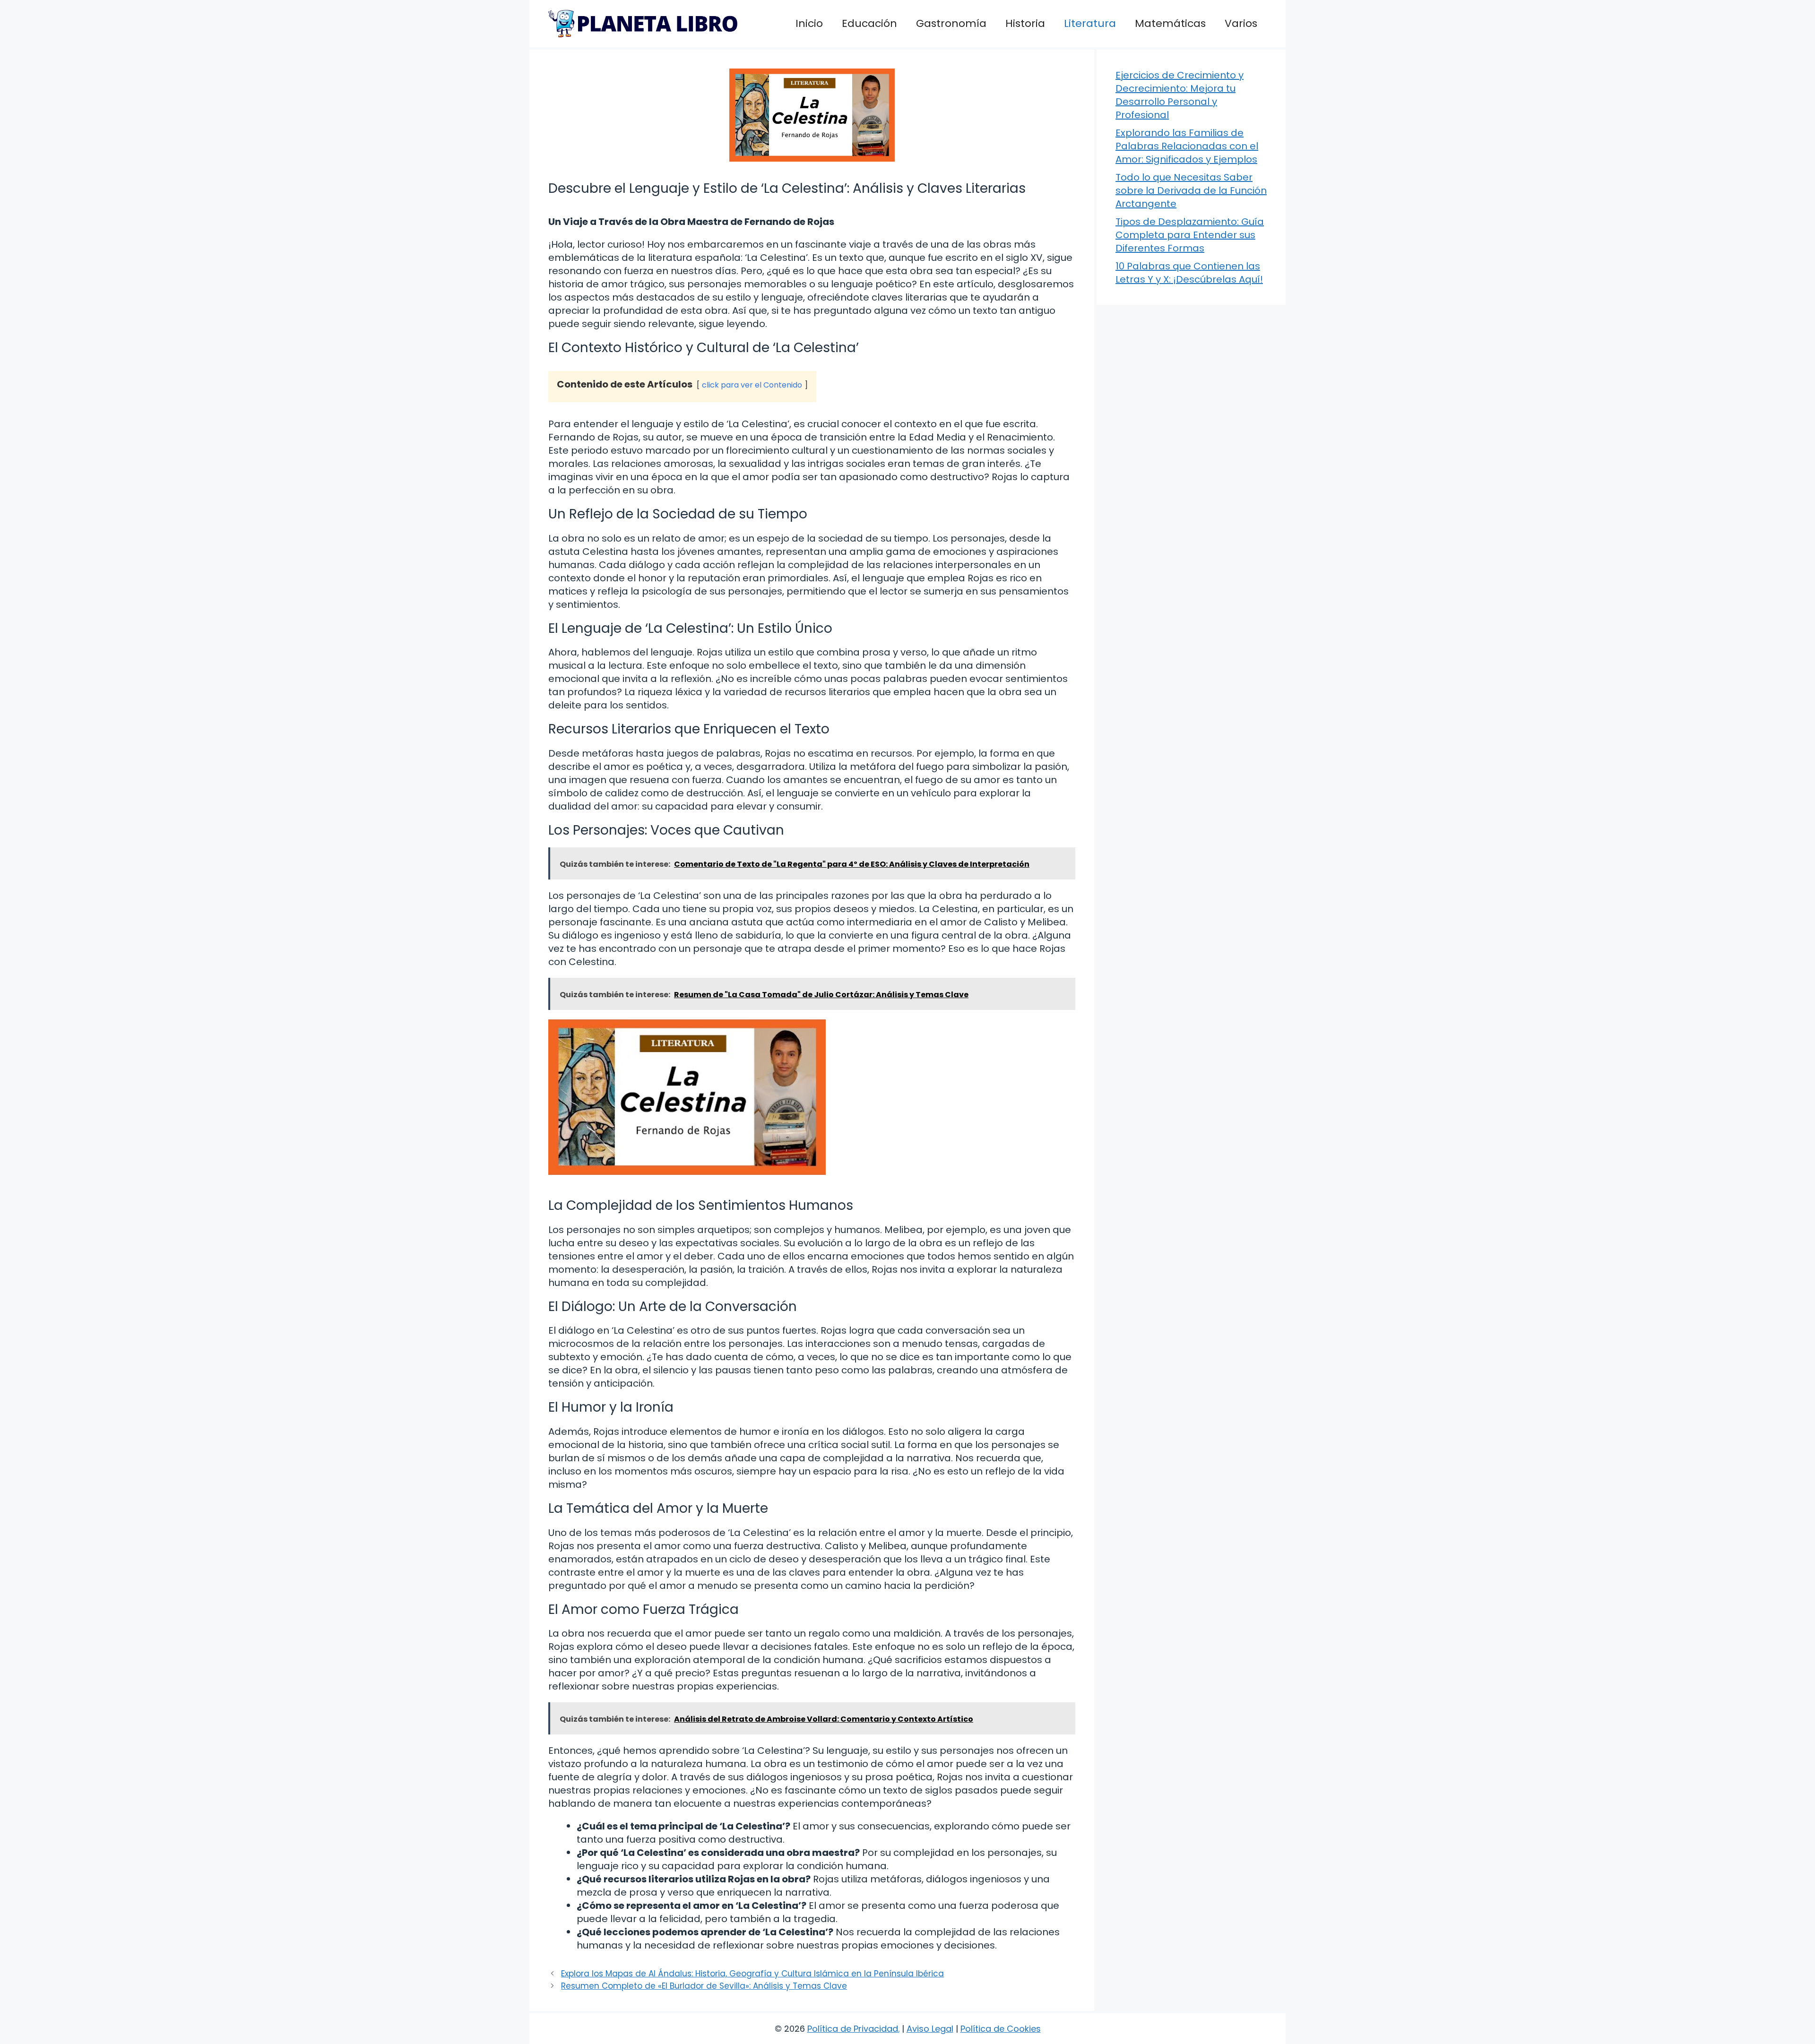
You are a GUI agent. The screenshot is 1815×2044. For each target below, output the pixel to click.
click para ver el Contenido (752, 385)
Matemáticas (1170, 23)
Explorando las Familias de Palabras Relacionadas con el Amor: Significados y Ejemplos (1187, 146)
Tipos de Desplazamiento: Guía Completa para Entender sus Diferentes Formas (1190, 235)
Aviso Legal (930, 2029)
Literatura (1090, 23)
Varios (1241, 23)
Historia (1025, 23)
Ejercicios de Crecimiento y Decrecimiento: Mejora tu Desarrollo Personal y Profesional (1180, 95)
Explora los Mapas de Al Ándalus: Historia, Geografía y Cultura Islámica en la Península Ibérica (752, 1974)
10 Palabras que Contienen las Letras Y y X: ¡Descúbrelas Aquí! (1189, 273)
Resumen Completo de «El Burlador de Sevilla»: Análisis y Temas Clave (704, 1986)
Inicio (809, 23)
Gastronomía (951, 23)
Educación (869, 23)
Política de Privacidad (853, 2029)
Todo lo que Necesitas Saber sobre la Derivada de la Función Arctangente (1191, 190)
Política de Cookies (1001, 2029)
